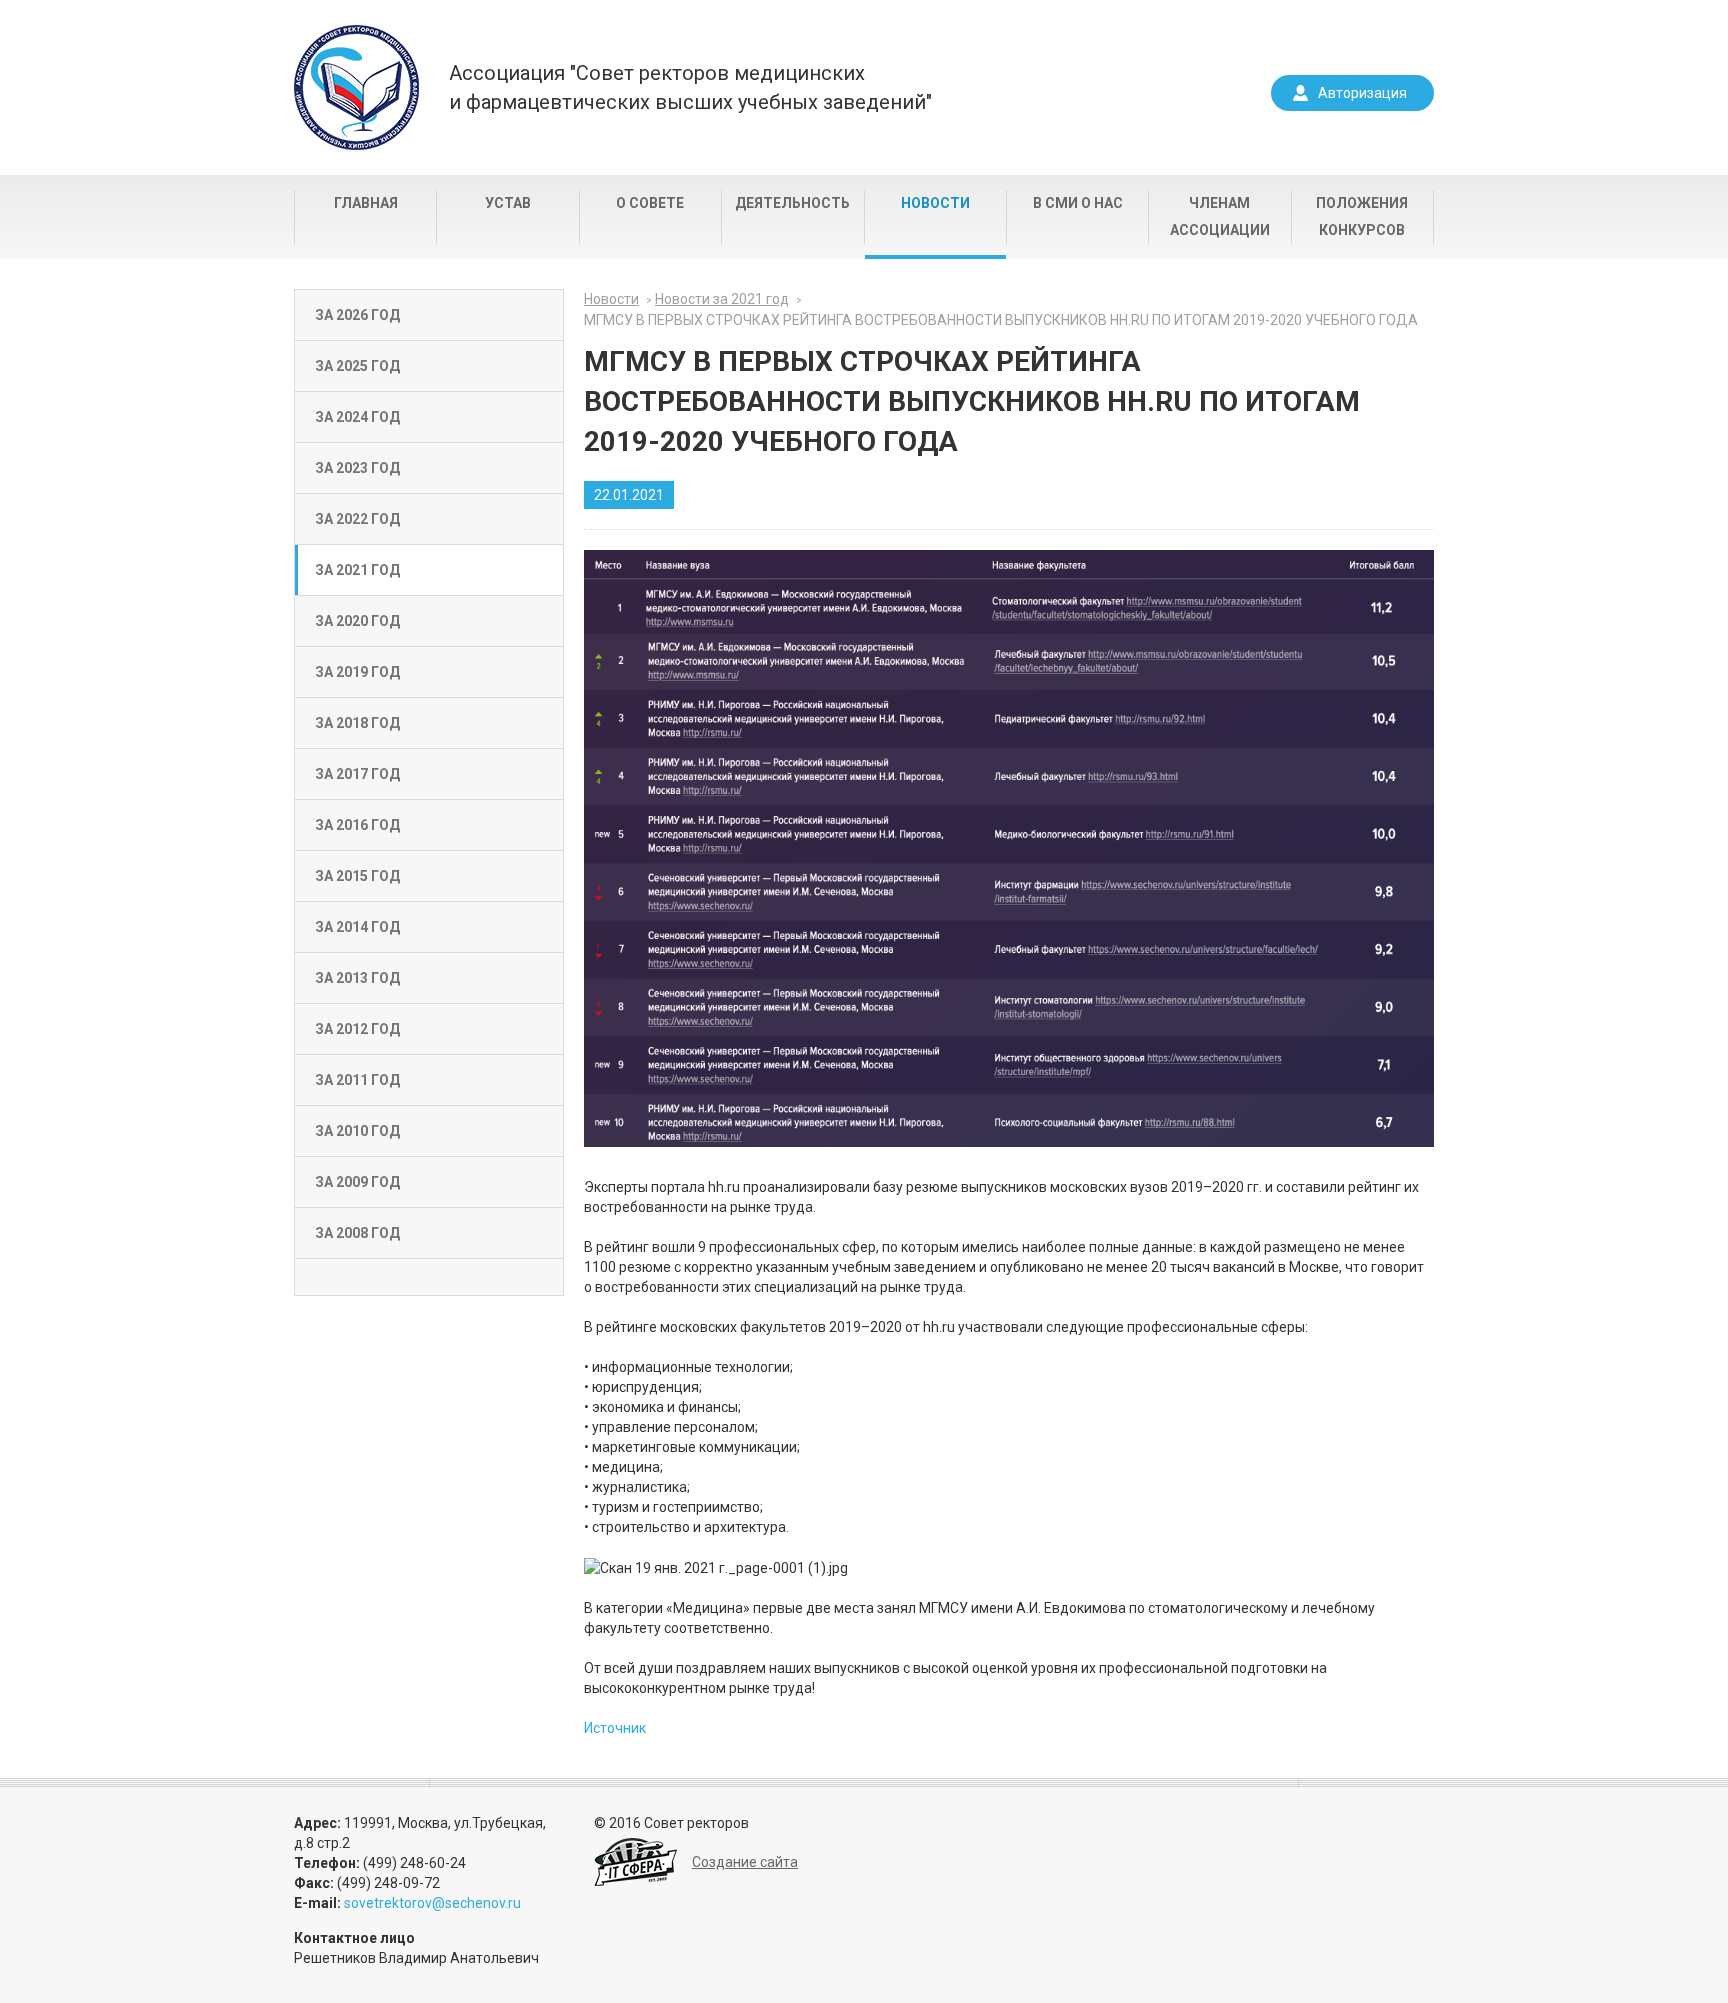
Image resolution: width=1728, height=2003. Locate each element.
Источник (615, 1728)
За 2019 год (357, 672)
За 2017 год (357, 774)
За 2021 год (357, 570)
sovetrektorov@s (398, 1903)
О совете (650, 203)
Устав (508, 203)
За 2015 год (357, 876)
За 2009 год (357, 1182)
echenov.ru (486, 1903)
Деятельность (792, 203)
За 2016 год (357, 825)
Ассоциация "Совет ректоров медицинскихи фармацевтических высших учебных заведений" (690, 87)
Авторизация (1362, 93)
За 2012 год (357, 1029)
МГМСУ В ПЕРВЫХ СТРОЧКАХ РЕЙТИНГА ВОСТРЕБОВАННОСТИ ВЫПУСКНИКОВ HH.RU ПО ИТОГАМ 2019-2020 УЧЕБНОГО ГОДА (1001, 320)
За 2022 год (357, 519)
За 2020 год (357, 621)
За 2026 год (357, 315)
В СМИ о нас (1078, 203)
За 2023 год (357, 468)
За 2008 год (357, 1233)
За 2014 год (357, 927)
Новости (935, 203)
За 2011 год (357, 1080)
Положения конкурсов (1362, 216)
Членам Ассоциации (1220, 216)
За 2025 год (357, 366)
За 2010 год (357, 1131)
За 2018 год (357, 723)
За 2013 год (357, 978)
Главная (366, 203)
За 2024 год (357, 417)
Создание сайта (745, 1862)
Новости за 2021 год (722, 299)
